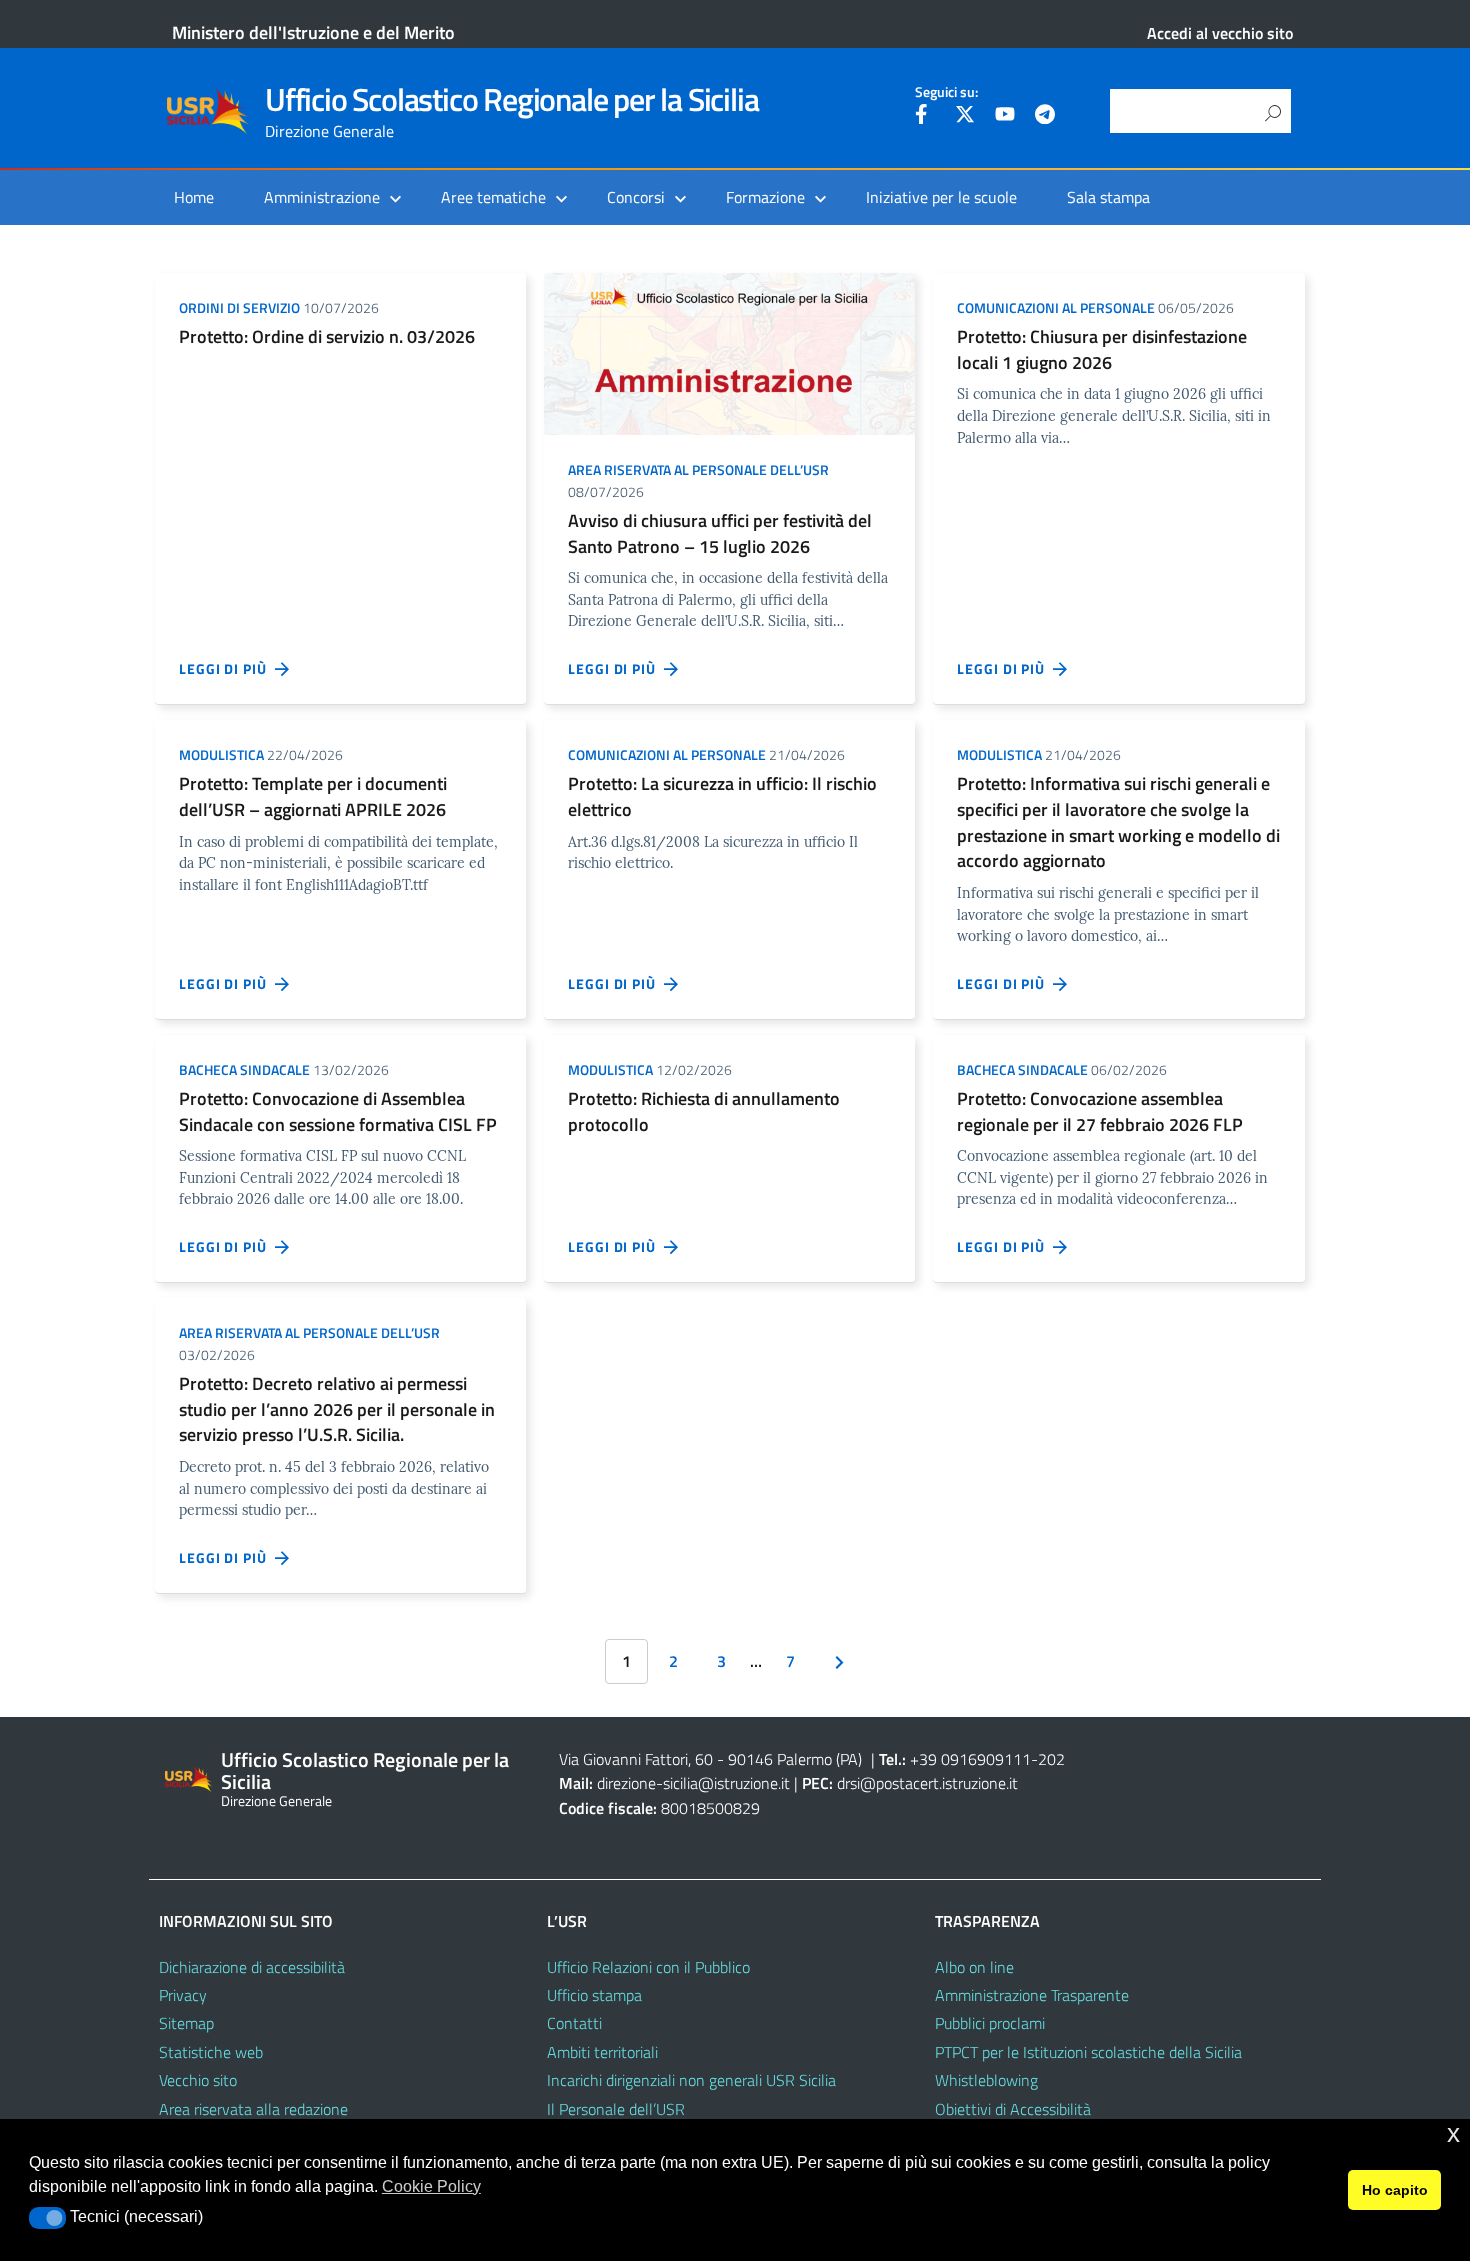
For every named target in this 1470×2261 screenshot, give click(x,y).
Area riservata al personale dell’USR (698, 469)
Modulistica (221, 754)
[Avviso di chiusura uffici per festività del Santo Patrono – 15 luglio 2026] (729, 351)
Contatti (574, 2023)
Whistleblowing (986, 2080)
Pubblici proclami (990, 2023)
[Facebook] (925, 117)
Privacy (183, 1995)
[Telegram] (1045, 117)
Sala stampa (1108, 197)
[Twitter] (965, 117)
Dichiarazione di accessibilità (252, 1967)
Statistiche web (211, 2052)
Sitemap (186, 2023)
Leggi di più (227, 668)
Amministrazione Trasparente (1032, 1995)
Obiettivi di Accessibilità (1013, 2109)
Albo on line (974, 1967)
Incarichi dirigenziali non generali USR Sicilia (691, 2080)
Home (194, 197)
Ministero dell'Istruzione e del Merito (313, 32)
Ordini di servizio (239, 307)
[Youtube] (1005, 117)
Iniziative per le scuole (941, 197)
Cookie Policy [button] (431, 2186)
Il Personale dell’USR (616, 2109)
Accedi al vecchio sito (1220, 33)
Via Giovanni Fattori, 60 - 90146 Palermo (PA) (710, 1759)
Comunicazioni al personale (1056, 307)
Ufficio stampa (594, 1995)
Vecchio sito (198, 2080)
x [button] (1453, 2133)
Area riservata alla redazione (253, 2109)
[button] (47, 2218)
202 (1051, 1759)
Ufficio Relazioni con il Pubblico (648, 1967)
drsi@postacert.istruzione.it (927, 1783)
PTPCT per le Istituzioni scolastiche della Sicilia (1088, 2052)
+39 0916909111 (970, 1759)
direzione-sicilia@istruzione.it (693, 1783)
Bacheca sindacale (244, 1069)
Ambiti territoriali (602, 2052)
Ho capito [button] (1395, 2190)
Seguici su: (946, 92)
